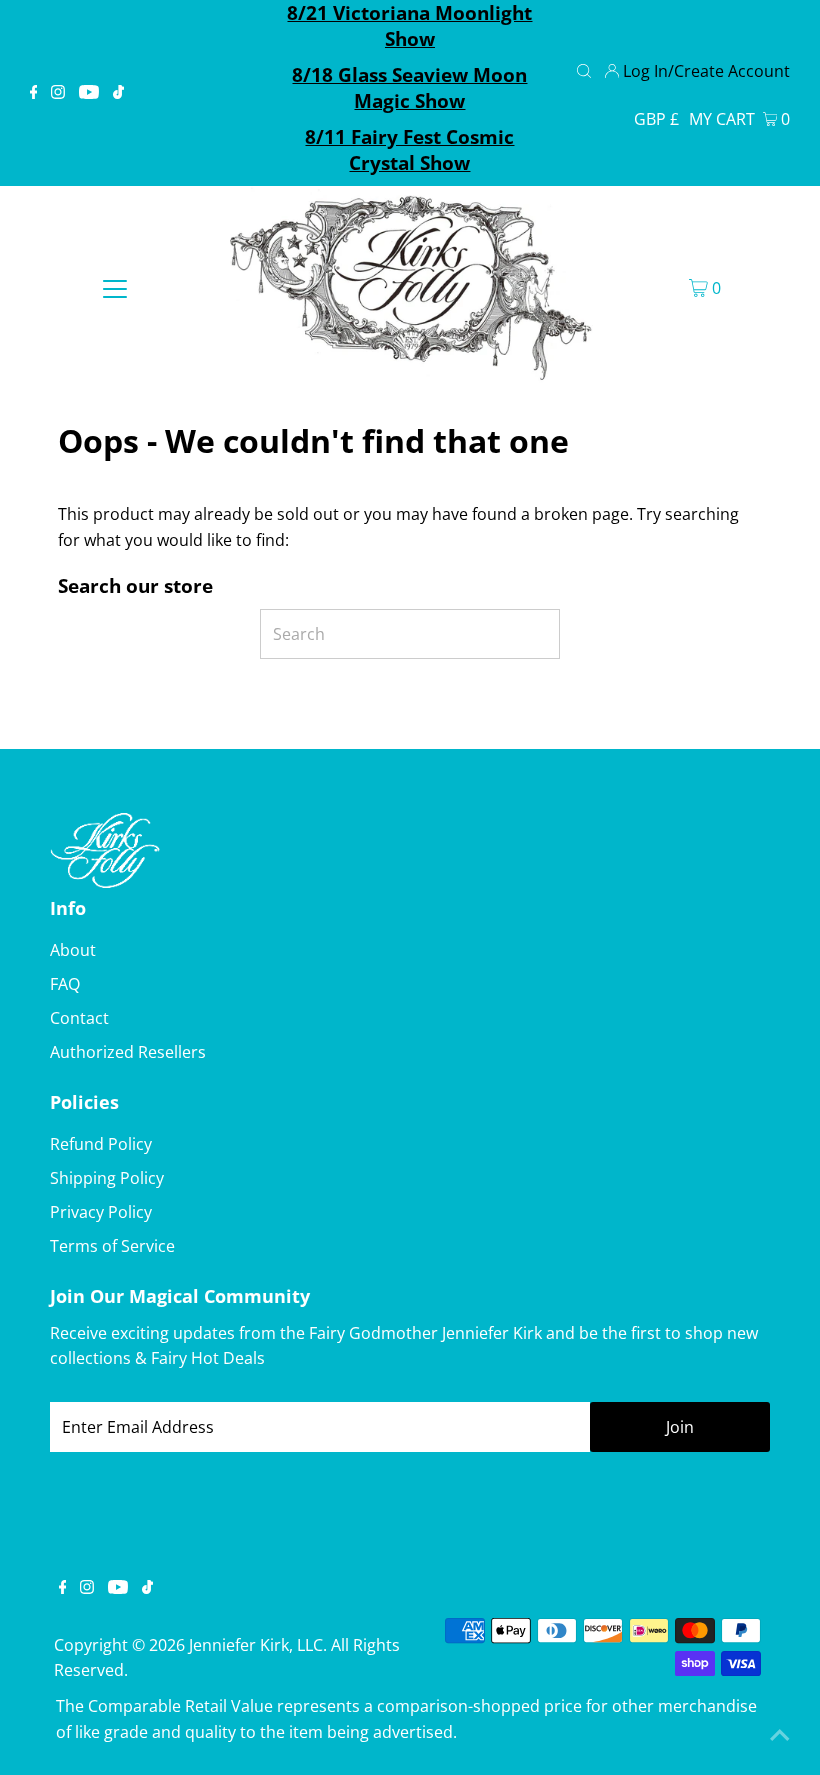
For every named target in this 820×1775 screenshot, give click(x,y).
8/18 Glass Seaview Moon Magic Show (409, 88)
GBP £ (656, 119)
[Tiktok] (118, 93)
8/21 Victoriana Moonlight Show (409, 26)
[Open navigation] (115, 288)
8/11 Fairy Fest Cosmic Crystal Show (409, 150)
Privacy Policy (101, 1212)
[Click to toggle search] (584, 69)
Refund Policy (101, 1144)
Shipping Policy (107, 1178)
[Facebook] (34, 93)
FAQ (65, 984)
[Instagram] (58, 93)
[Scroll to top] (780, 1735)
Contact (79, 1018)
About (73, 950)
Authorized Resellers (128, 1052)
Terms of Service (112, 1246)
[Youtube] (89, 93)
